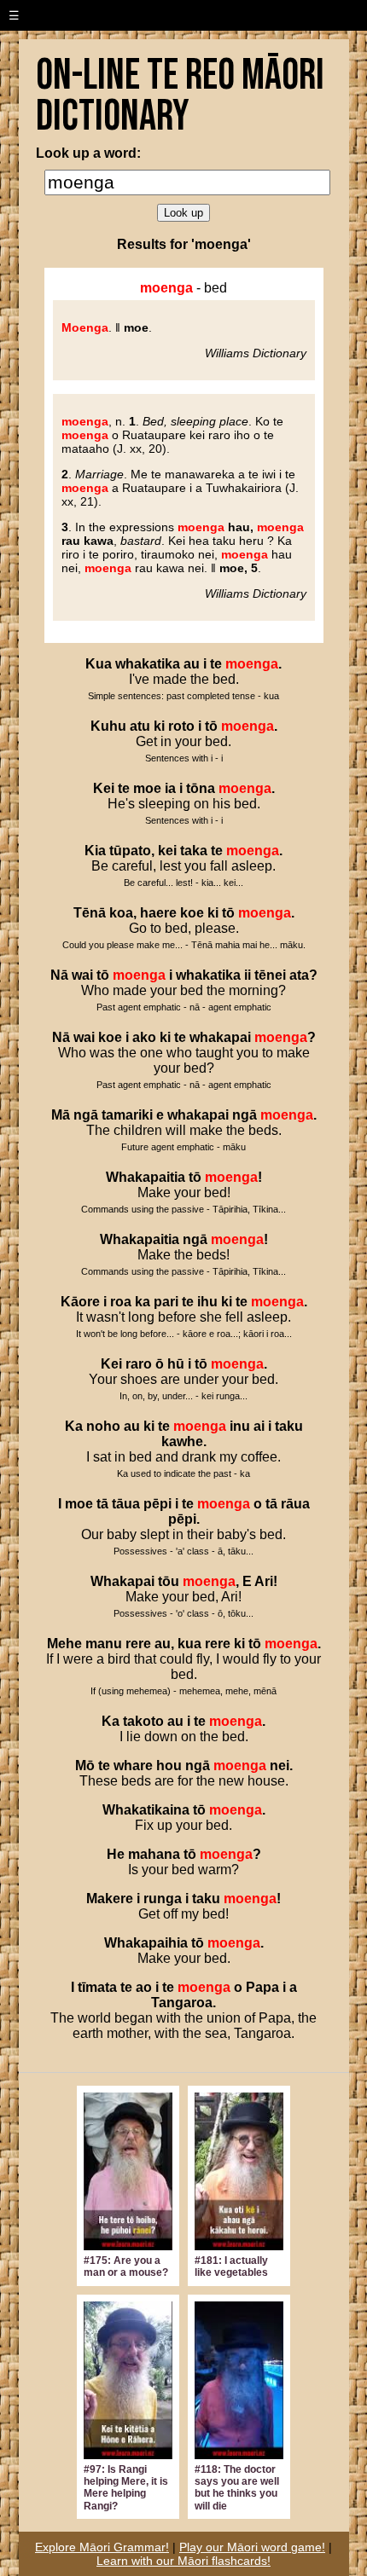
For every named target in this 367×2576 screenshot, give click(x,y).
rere (138, 1644)
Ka (74, 1426)
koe (192, 913)
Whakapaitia (146, 1177)
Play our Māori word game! (252, 2547)
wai (82, 975)
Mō (85, 1766)
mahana (154, 1854)
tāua (126, 1504)
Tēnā (90, 913)
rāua (295, 1504)
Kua (99, 664)
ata (299, 975)
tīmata (97, 1987)
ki (159, 726)
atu (140, 726)
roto (181, 726)
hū (176, 1364)
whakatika (148, 664)
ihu (207, 1302)
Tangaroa (182, 2003)
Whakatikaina (146, 1810)
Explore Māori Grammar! (102, 2547)
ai (259, 1426)
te (216, 664)
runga (163, 1899)
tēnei (270, 975)
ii (248, 975)
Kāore (80, 1302)
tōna (201, 788)
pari (166, 1302)
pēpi (157, 1504)
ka (143, 1302)
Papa (262, 1987)
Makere (110, 1899)
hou (169, 1766)
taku (289, 1426)
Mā (61, 1115)
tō (211, 726)
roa (121, 1302)
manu (104, 1644)
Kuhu (108, 726)
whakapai (220, 1037)
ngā (86, 1115)
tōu (169, 1581)
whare (133, 1766)
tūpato (130, 851)
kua (189, 1644)
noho (103, 1426)
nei (280, 1766)
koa (121, 913)
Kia (95, 851)
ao (144, 1987)
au (192, 664)
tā (102, 1504)
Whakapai (122, 1581)
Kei (104, 788)
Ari (264, 1581)
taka (194, 851)
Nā (59, 975)
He (116, 1854)
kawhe (182, 1441)
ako (144, 1037)
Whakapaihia (146, 1943)
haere (158, 913)
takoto (143, 1721)
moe (147, 788)
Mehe (64, 1644)
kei (167, 851)
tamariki (127, 1115)
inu (240, 1426)
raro (139, 1364)
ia (170, 788)
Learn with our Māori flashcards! (183, 2561)
